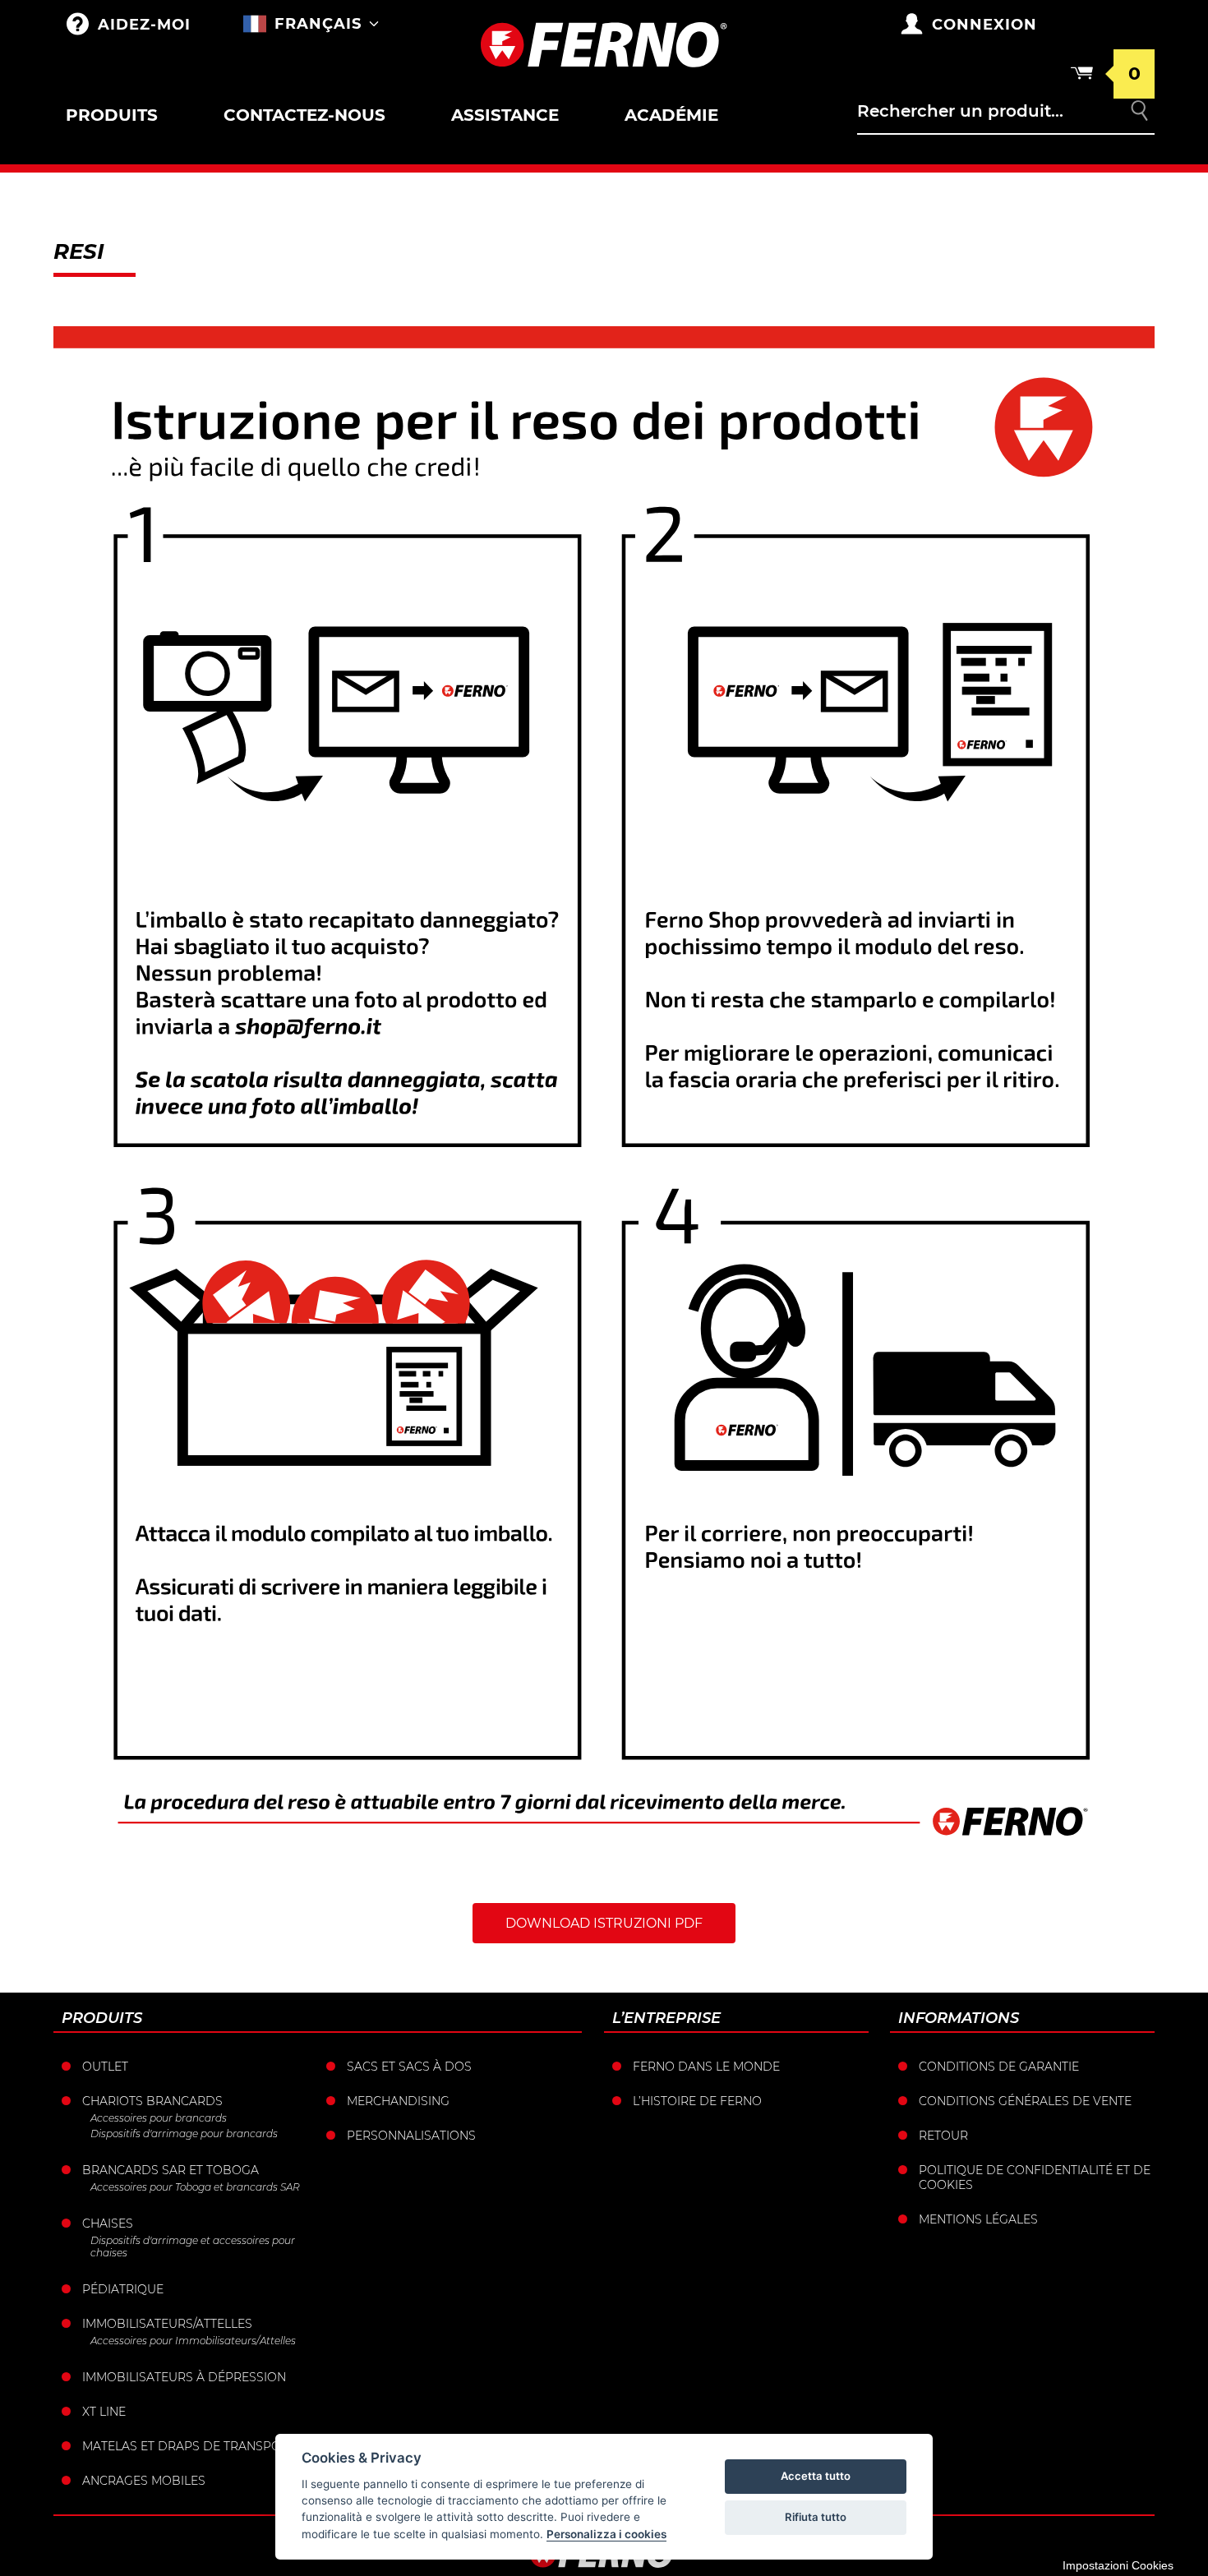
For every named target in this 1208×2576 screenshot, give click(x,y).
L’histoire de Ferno (697, 2101)
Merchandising (398, 2101)
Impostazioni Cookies (1118, 2565)
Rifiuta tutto (816, 2517)
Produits (112, 115)
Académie (671, 115)
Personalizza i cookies (606, 2534)
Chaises (108, 2223)
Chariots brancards (152, 2101)
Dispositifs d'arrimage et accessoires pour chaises (193, 2247)
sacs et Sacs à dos (409, 2067)
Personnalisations (411, 2136)
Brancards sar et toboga (171, 2170)
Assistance (505, 115)
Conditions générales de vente (1025, 2101)
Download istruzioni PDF (604, 1923)
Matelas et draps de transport (189, 2446)
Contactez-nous (304, 115)
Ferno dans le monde (706, 2067)
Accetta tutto (816, 2476)
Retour (943, 2136)
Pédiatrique (123, 2289)
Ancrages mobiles (144, 2481)
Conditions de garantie (999, 2067)
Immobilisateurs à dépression (184, 2377)
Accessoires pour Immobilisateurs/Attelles (193, 2341)
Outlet (105, 2067)
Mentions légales (978, 2219)
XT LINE (104, 2412)
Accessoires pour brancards (159, 2118)
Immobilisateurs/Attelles (167, 2324)
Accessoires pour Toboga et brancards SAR (195, 2187)
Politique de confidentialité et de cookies (1035, 2177)
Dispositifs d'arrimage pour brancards (184, 2134)
